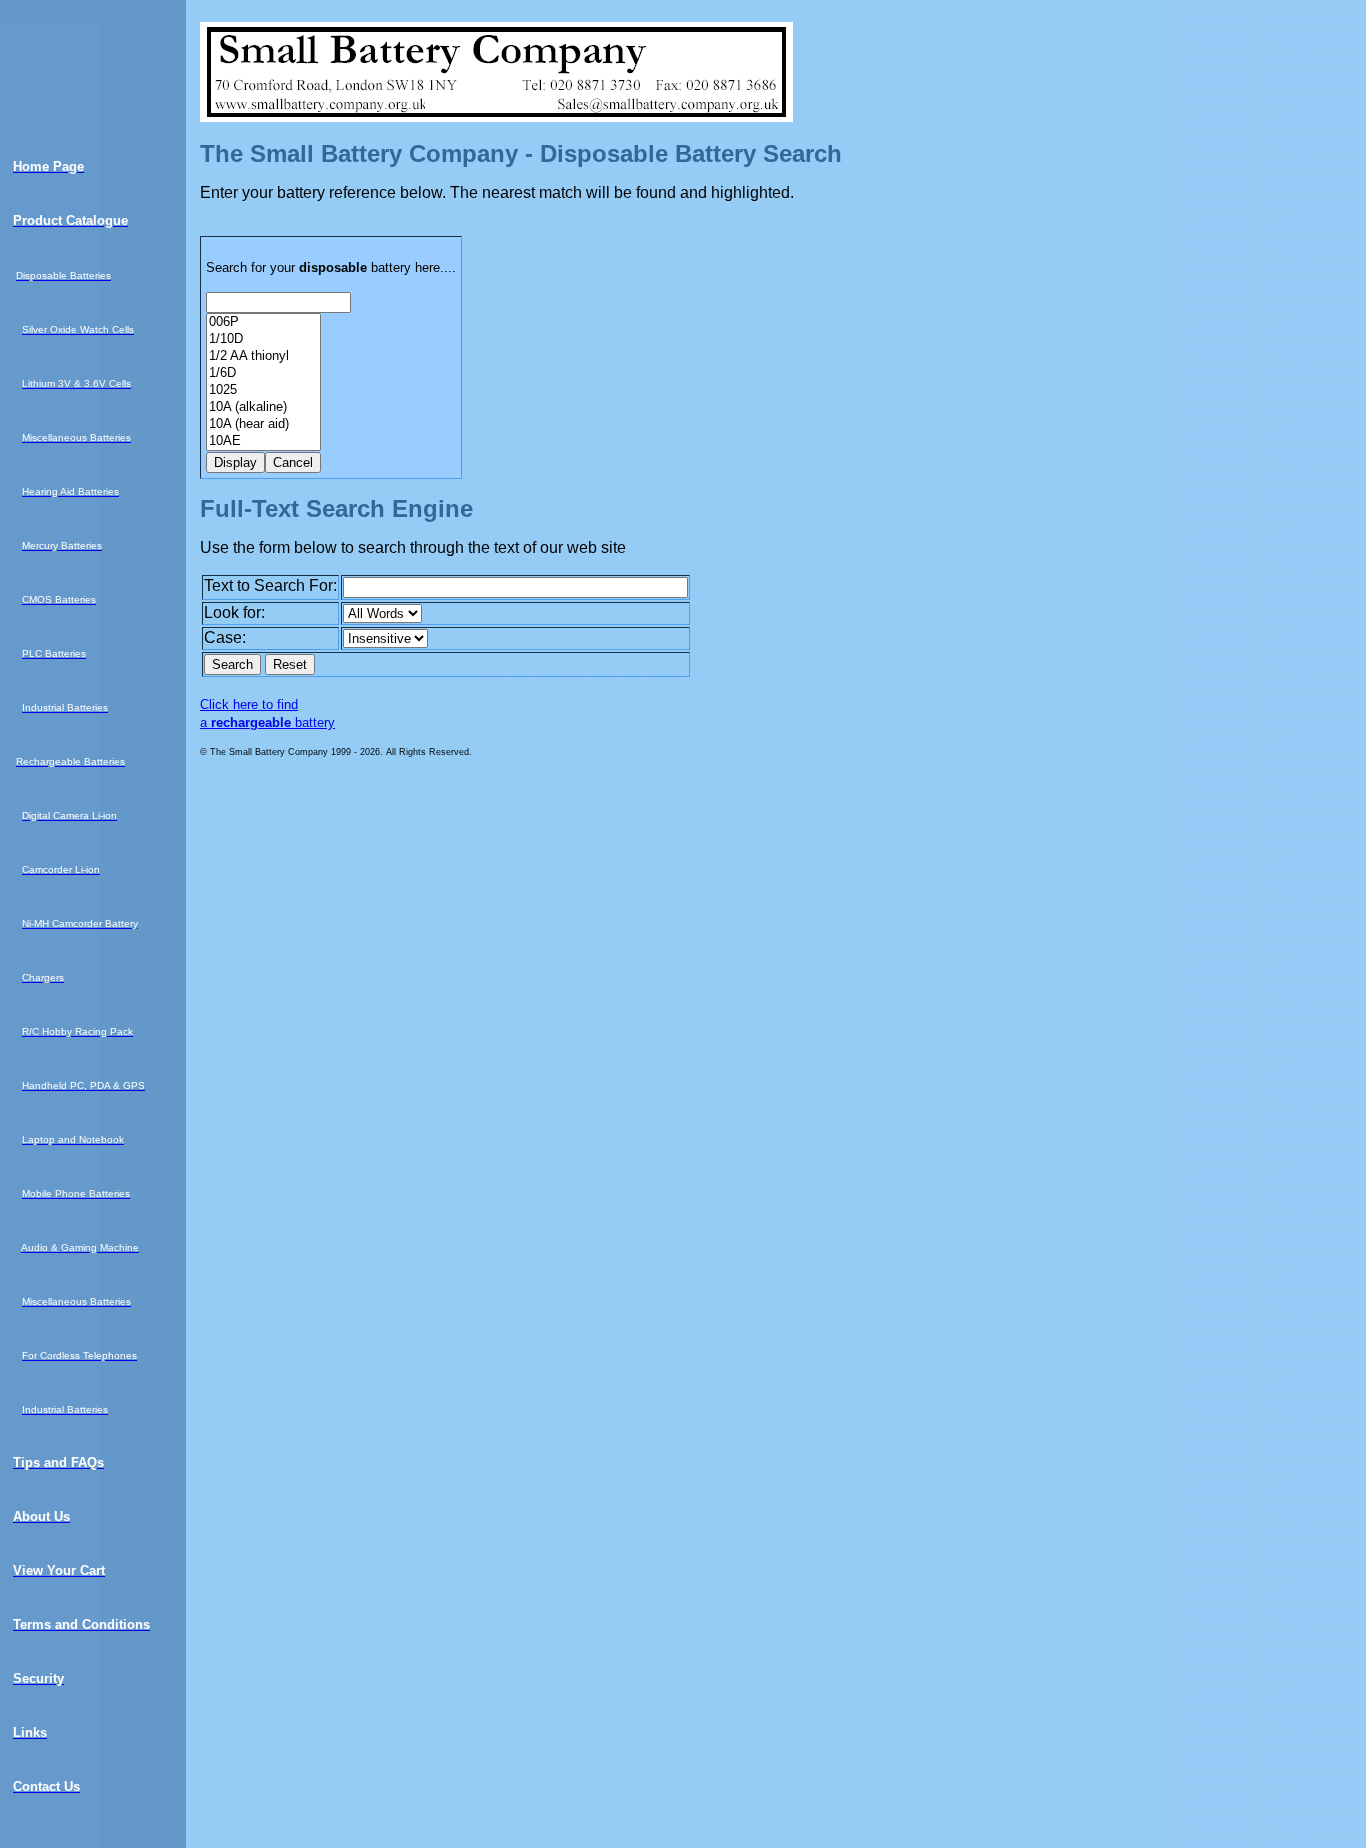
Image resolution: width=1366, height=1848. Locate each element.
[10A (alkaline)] (263, 407)
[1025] (263, 390)
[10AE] (263, 441)
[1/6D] (263, 373)
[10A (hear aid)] (263, 424)
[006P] (263, 322)
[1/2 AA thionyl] (263, 356)
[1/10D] (263, 339)
